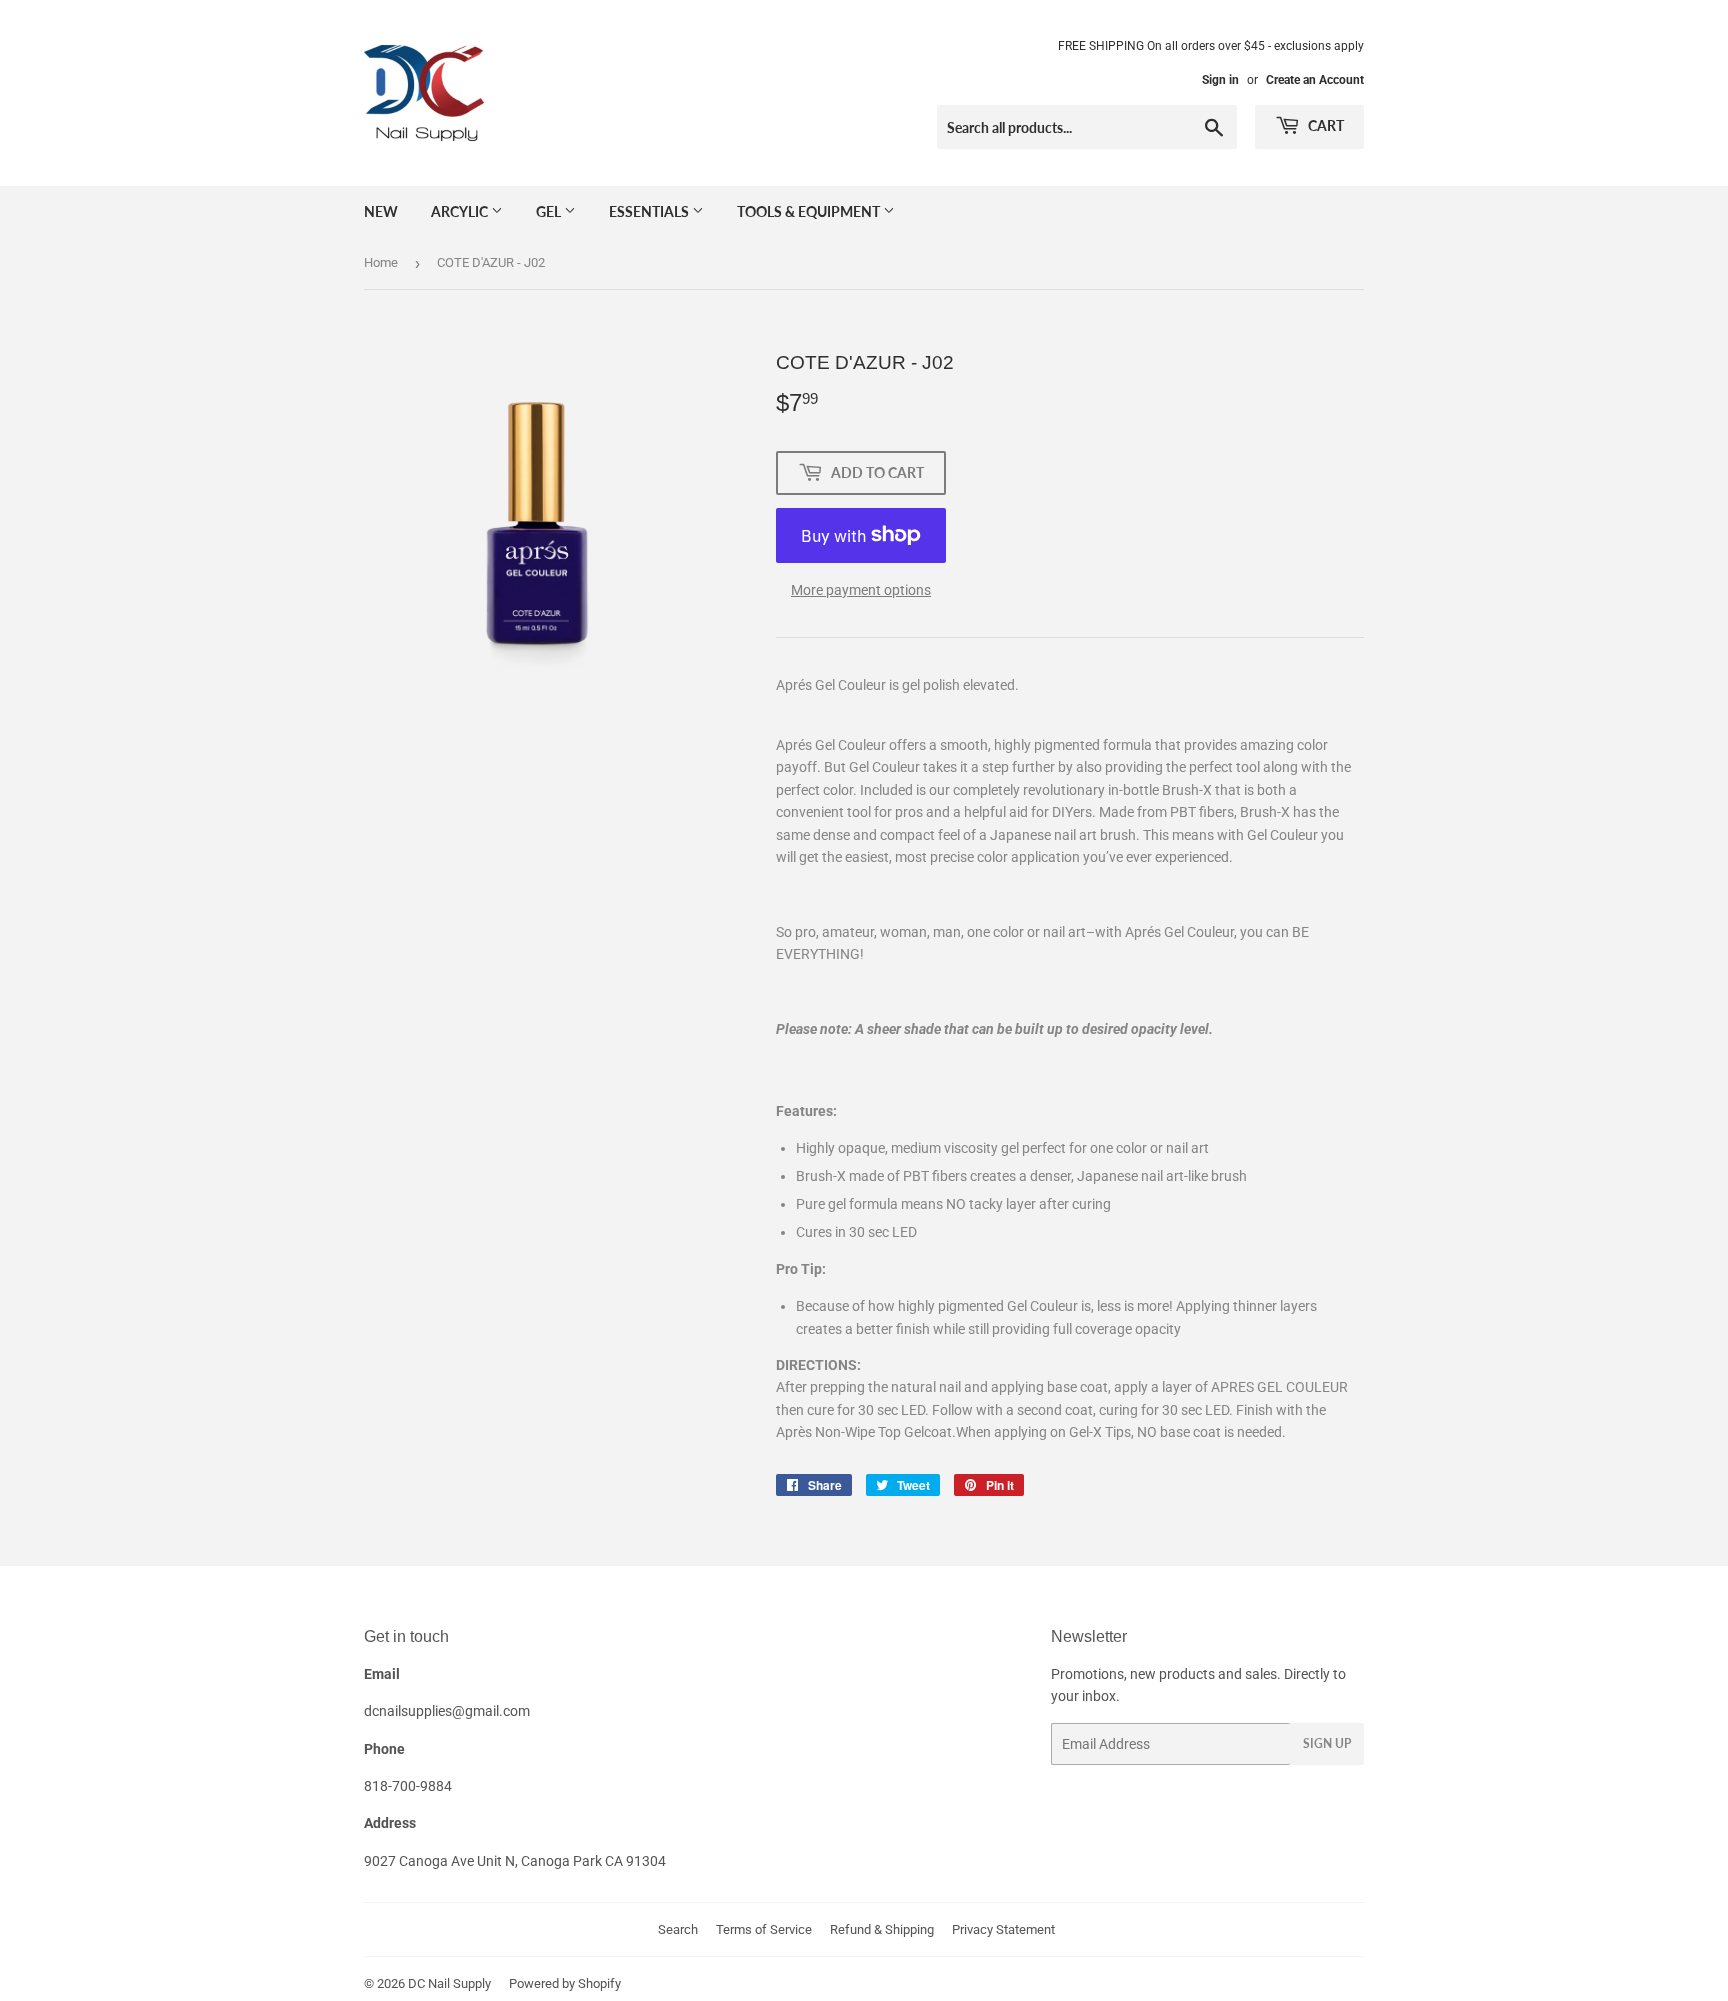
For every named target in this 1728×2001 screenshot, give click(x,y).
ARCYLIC (461, 211)
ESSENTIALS (650, 211)
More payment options (861, 590)
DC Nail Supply (449, 1983)
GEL (550, 211)
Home (381, 262)
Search (678, 1929)
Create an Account (1315, 80)
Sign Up (1327, 1743)
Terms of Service (764, 1929)
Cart (1324, 125)
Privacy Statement (1003, 1929)
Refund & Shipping (882, 1929)
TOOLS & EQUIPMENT (810, 211)
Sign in (1220, 80)
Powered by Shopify (565, 1983)
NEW (381, 211)
